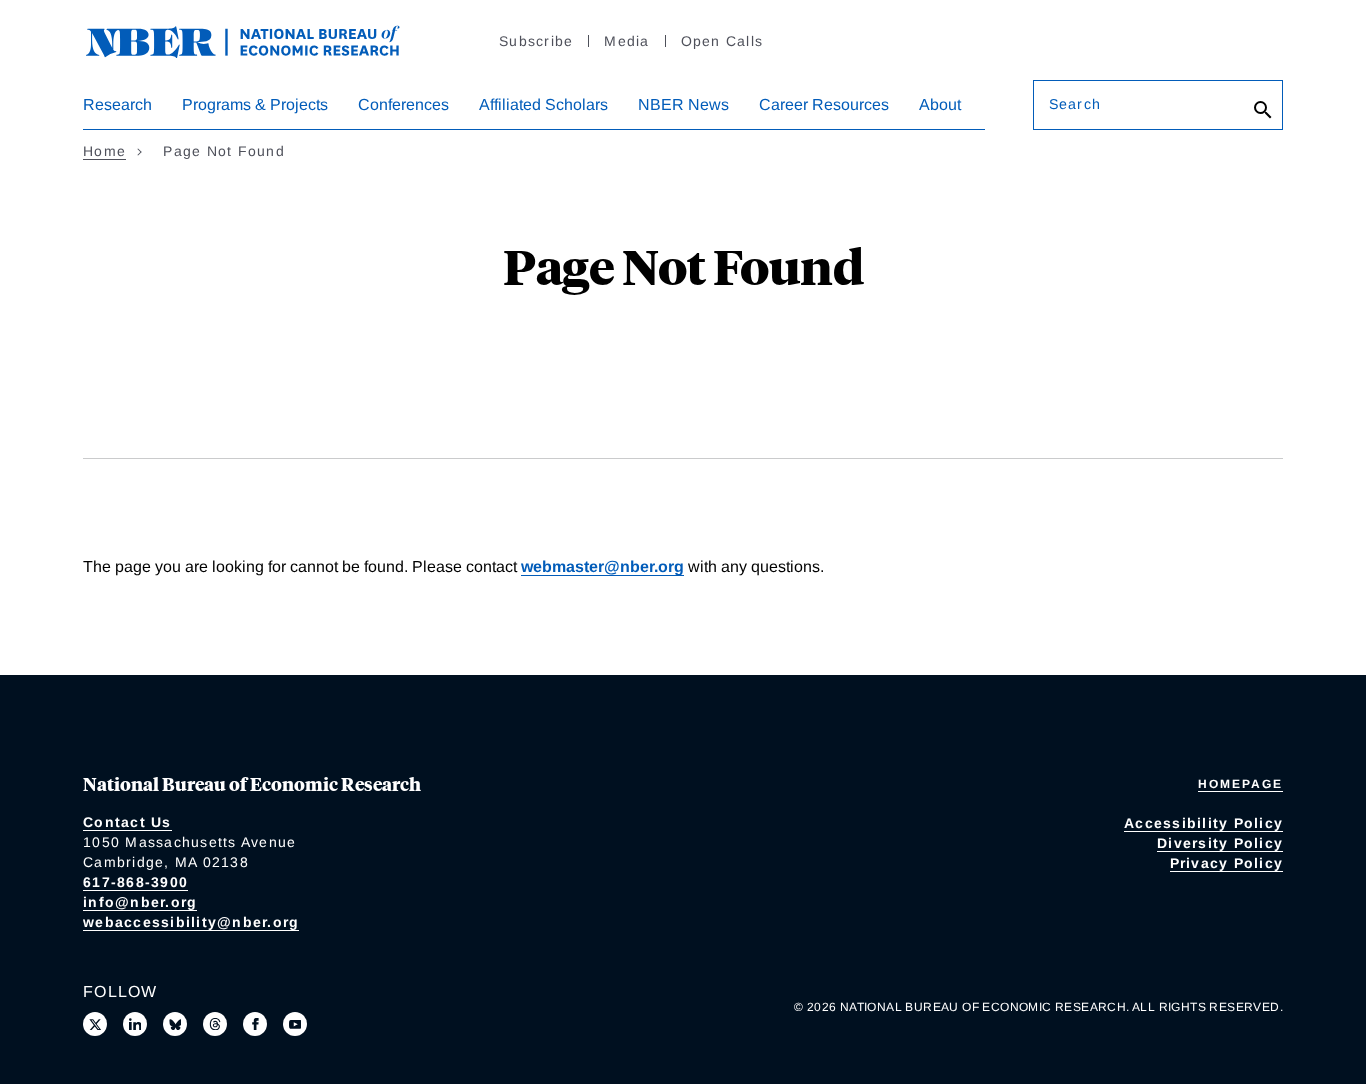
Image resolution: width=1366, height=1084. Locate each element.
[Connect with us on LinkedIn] (135, 1024)
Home (104, 151)
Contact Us (127, 822)
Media (626, 41)
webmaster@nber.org (602, 566)
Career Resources (824, 104)
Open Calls (722, 41)
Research (117, 104)
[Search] (1263, 110)
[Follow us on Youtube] (295, 1024)
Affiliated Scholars (543, 104)
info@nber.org (140, 902)
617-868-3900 (135, 882)
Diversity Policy (1220, 843)
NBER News (683, 104)
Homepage (1240, 784)
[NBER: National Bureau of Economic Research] (259, 39)
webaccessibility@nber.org (191, 922)
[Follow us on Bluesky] (175, 1024)
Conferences (403, 104)
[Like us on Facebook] (255, 1024)
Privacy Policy (1227, 863)
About (940, 104)
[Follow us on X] (95, 1024)
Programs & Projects (255, 104)
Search (1075, 104)
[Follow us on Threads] (215, 1024)
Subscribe (536, 41)
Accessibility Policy (1203, 823)
